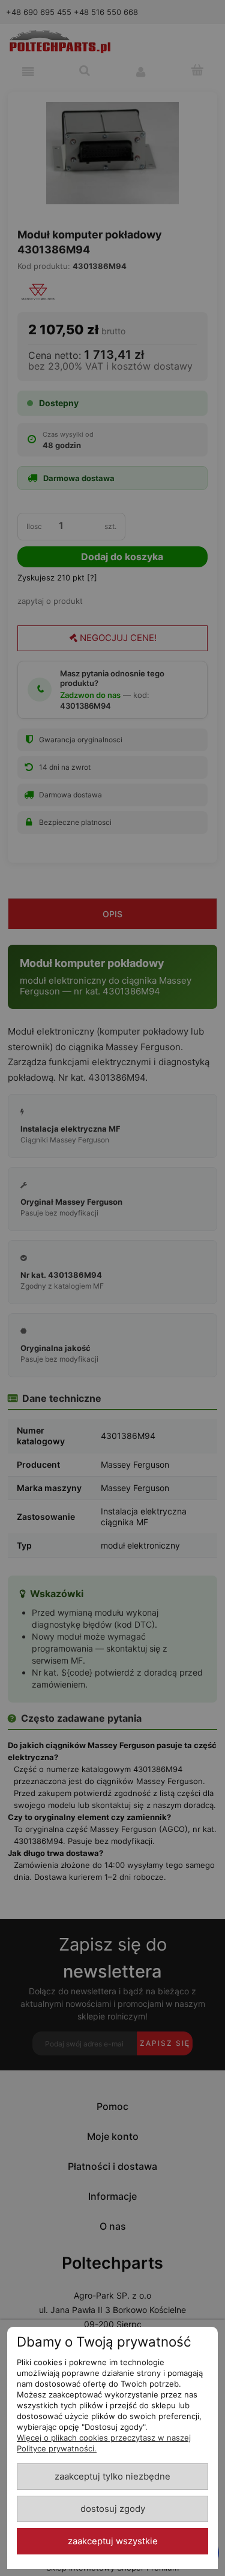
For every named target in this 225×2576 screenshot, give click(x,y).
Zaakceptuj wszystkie (113, 2541)
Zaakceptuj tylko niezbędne (112, 2477)
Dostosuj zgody (113, 2509)
